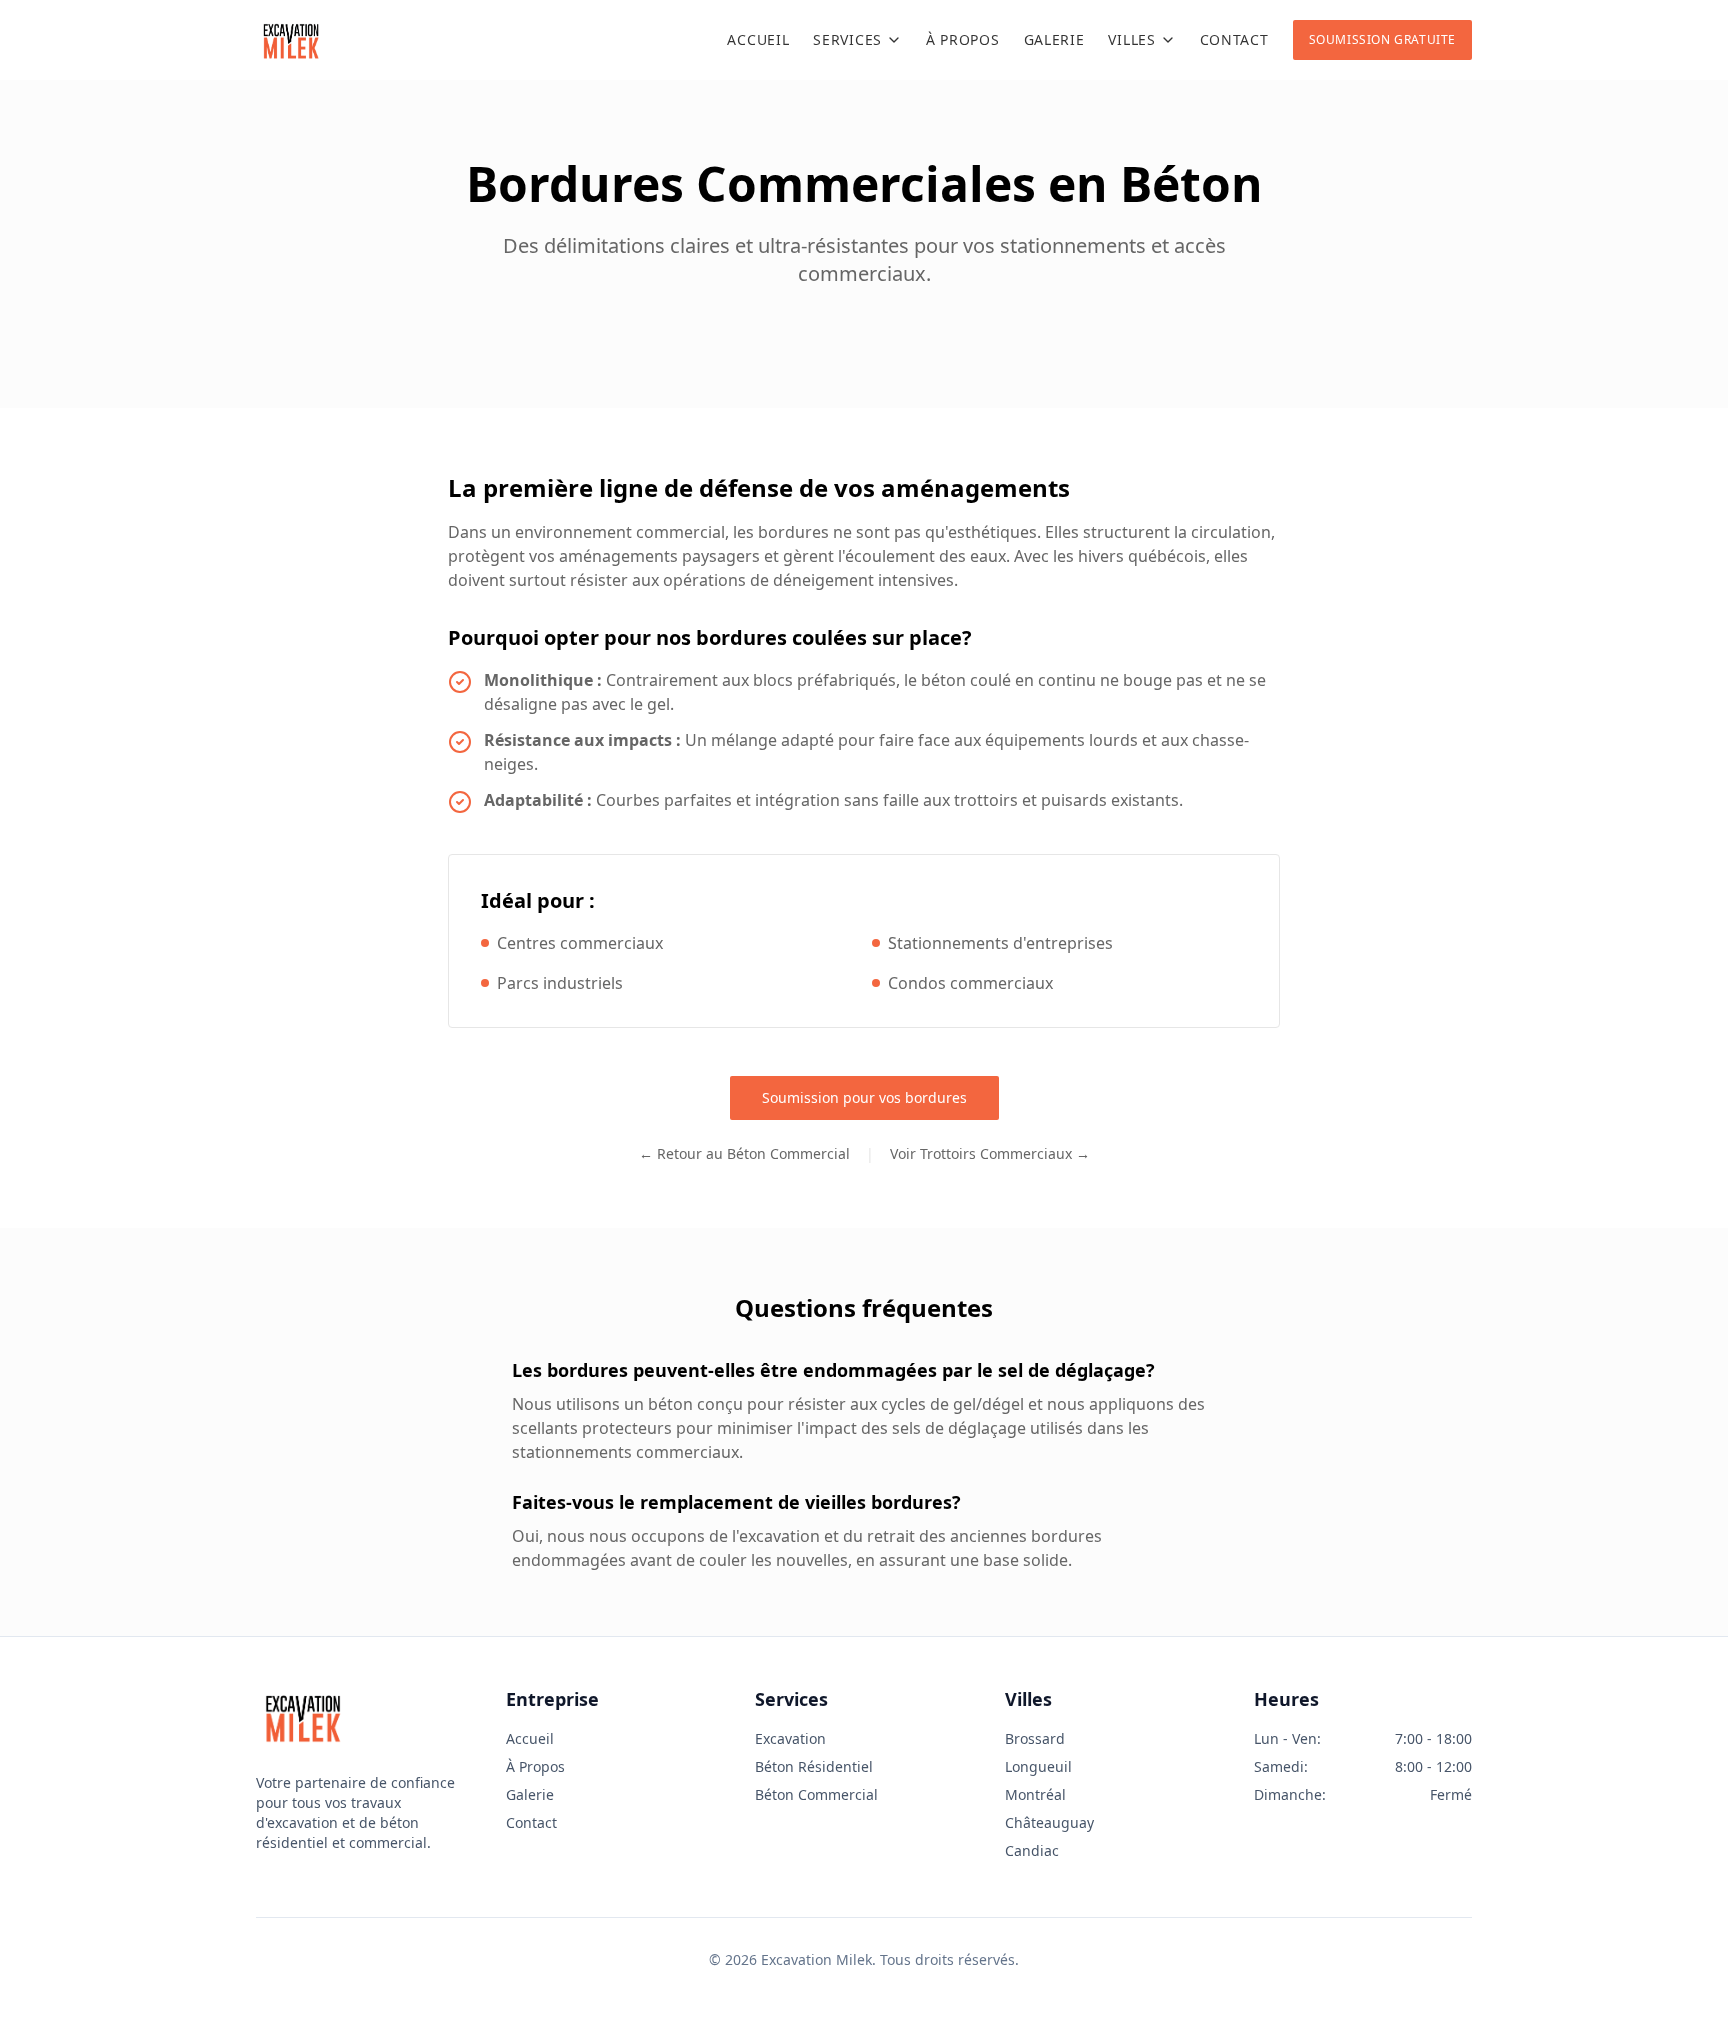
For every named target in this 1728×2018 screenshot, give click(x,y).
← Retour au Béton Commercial (744, 1153)
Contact (1234, 39)
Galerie (1054, 39)
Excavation (790, 1738)
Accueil (758, 39)
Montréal (1035, 1794)
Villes (1131, 39)
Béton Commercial (816, 1794)
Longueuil (1038, 1766)
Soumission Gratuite (1382, 39)
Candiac (1032, 1850)
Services (847, 39)
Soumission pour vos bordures (864, 1097)
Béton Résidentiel (814, 1766)
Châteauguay (1049, 1822)
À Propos (963, 39)
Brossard (1035, 1738)
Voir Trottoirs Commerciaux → (990, 1153)
